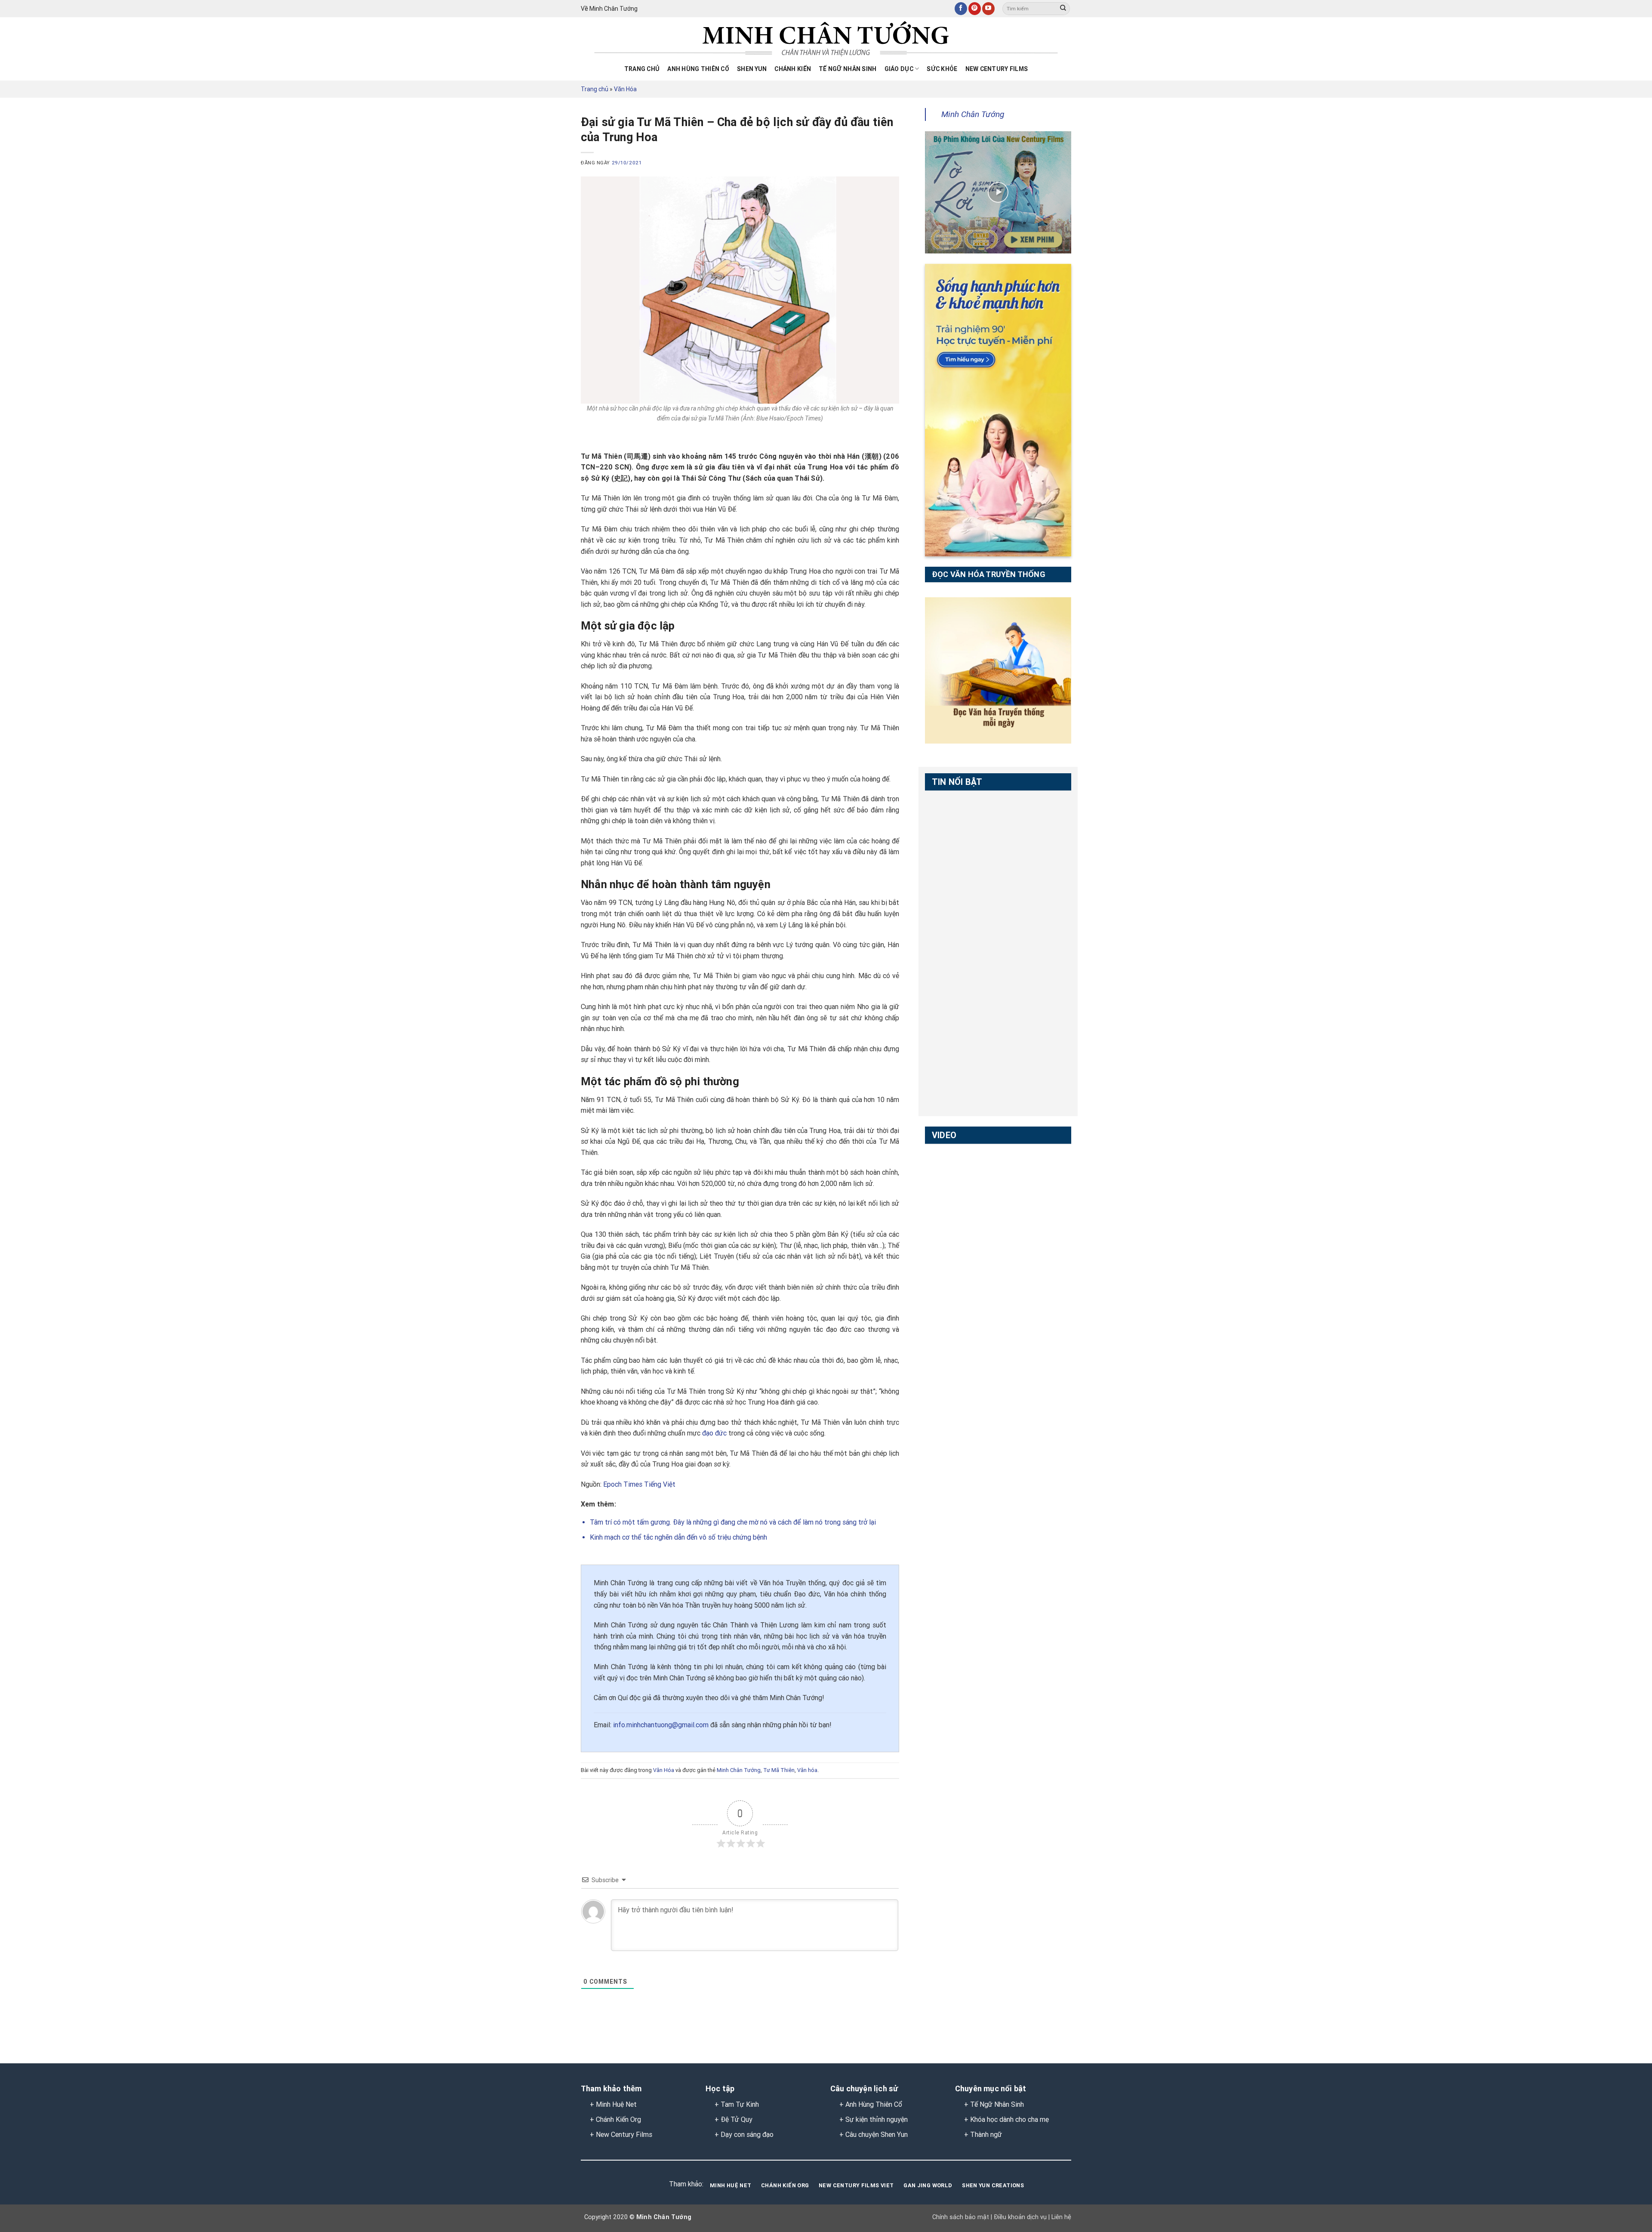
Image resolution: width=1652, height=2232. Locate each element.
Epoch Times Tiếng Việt (639, 1484)
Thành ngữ (986, 2135)
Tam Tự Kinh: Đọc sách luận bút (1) (953, 815)
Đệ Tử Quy (737, 2119)
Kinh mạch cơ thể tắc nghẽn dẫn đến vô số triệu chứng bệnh (678, 1537)
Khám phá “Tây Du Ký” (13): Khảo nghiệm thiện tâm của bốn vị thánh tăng (960, 1374)
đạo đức (714, 1433)
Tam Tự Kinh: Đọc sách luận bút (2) (953, 864)
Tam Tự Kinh (740, 2104)
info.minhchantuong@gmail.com (661, 1725)
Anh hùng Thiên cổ (698, 69)
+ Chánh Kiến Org (615, 2119)
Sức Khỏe (942, 69)
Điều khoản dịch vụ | (1021, 2217)
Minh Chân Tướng (739, 1770)
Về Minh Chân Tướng (609, 9)
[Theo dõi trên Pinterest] (975, 9)
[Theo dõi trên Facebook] (961, 9)
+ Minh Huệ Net (613, 2104)
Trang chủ (642, 69)
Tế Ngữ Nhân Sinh (848, 69)
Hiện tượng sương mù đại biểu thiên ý (959, 1266)
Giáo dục (899, 69)
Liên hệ (1060, 2217)
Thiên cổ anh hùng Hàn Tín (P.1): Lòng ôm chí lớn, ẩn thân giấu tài (961, 1024)
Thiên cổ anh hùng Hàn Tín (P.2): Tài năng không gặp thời (961, 1072)
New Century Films (997, 69)
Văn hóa (807, 1770)
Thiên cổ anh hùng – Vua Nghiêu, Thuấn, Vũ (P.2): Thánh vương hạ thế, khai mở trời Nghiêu (961, 977)
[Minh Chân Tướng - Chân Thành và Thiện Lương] (826, 39)
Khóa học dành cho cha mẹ (1009, 2119)
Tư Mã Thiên (779, 1770)
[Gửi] (1063, 9)
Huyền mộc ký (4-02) (958, 1213)
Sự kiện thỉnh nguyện (877, 2119)
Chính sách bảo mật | (962, 2217)
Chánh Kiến (793, 69)
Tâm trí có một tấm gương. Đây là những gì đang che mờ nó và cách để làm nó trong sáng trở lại (733, 1522)
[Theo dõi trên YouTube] (988, 9)
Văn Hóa (625, 89)
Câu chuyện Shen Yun (877, 2135)
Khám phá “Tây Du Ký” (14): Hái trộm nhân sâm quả (960, 1319)
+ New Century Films (621, 2135)
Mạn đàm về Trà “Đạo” (961, 1164)
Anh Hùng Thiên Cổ (874, 2104)
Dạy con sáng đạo (747, 2135)
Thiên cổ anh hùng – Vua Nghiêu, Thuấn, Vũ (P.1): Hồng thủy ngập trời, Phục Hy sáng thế (961, 922)
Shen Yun (752, 69)
